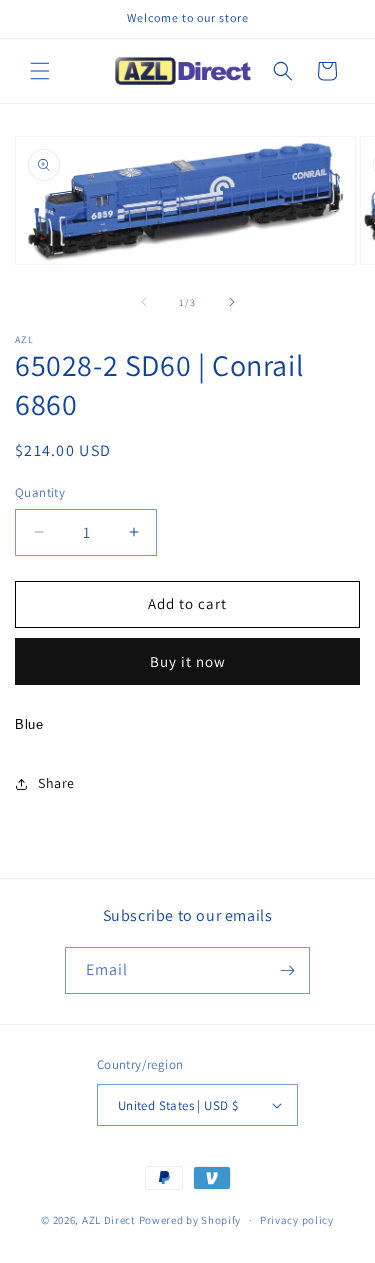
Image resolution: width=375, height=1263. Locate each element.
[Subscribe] (287, 970)
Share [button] (56, 783)
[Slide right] (232, 302)
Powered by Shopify (190, 1220)
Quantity (40, 492)
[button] (40, 71)
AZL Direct (109, 1220)
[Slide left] (144, 302)
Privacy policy (297, 1220)
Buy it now (188, 661)
